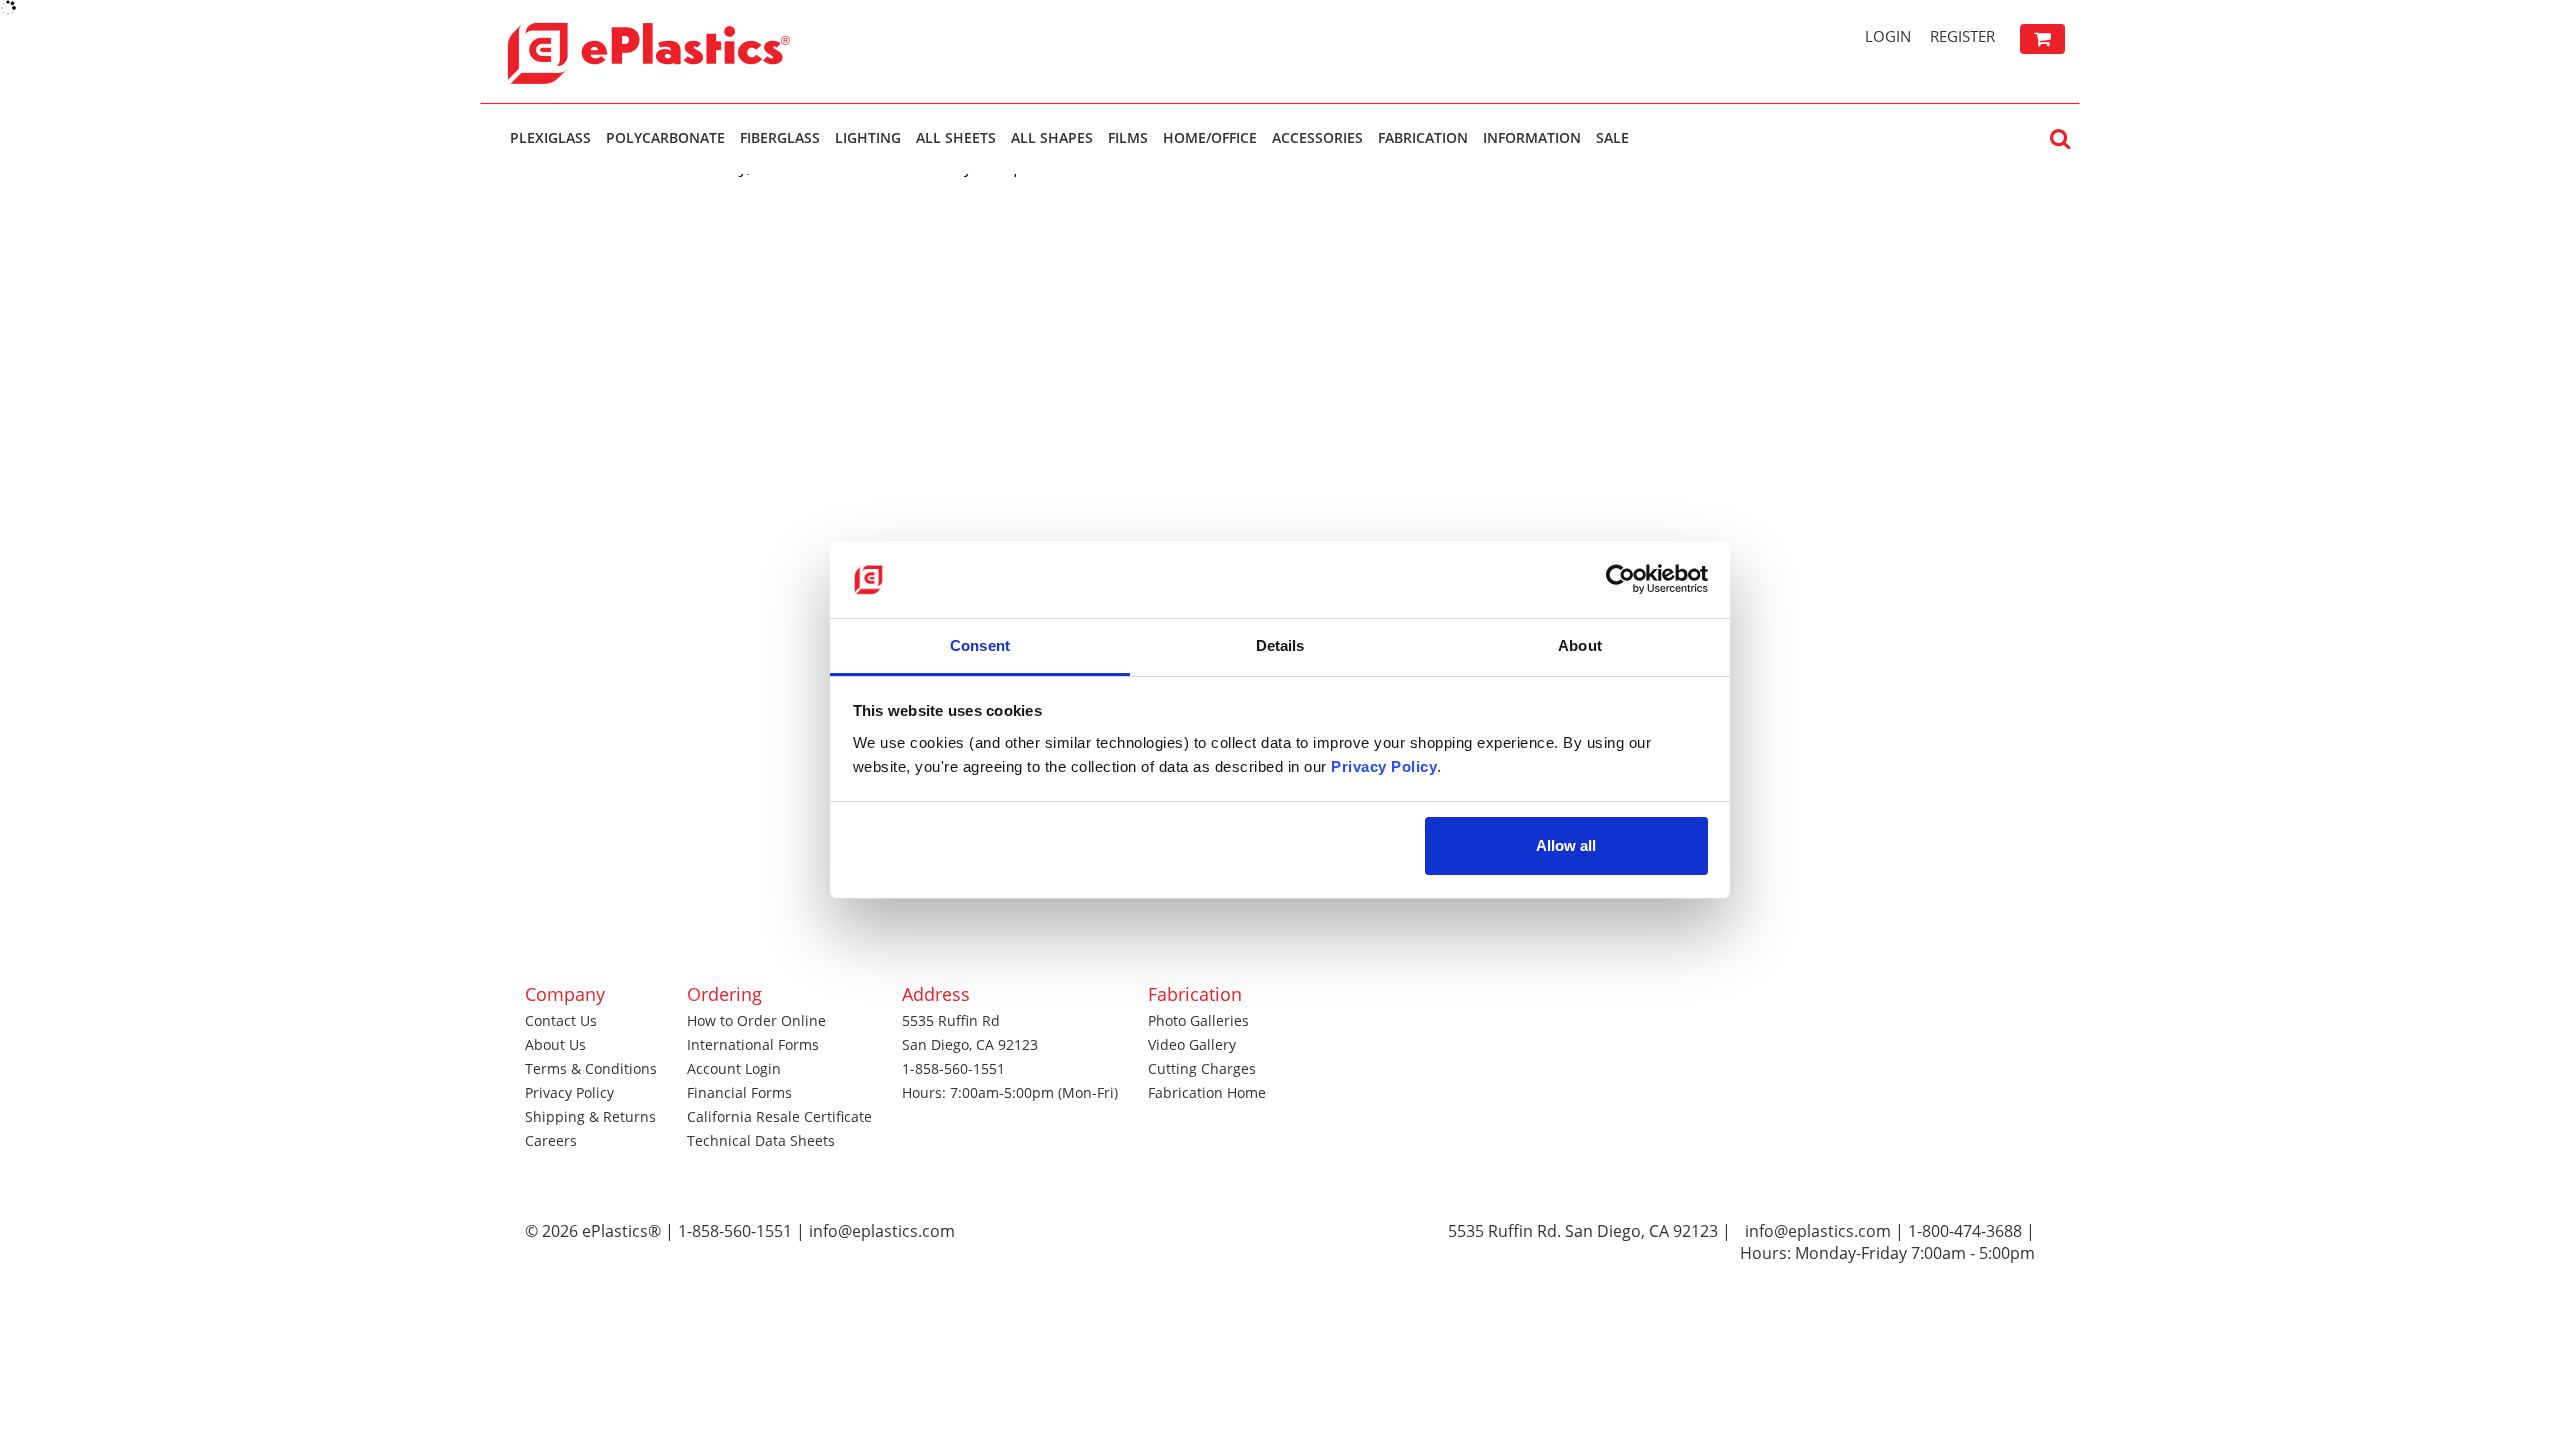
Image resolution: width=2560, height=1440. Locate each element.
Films (1128, 137)
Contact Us (561, 1020)
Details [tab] (1280, 645)
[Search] (2060, 137)
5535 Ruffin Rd (951, 1020)
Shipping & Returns (590, 1116)
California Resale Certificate (779, 1116)
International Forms (753, 1044)
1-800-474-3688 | (1971, 1231)
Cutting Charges (1202, 1068)
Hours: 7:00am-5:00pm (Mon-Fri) (1010, 1092)
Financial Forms (739, 1092)
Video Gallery (1192, 1044)
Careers (551, 1140)
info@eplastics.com (1818, 1231)
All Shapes (1052, 137)
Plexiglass (550, 137)
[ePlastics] (695, 51)
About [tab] (1580, 645)
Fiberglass (780, 137)
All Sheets (956, 137)
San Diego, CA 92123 (970, 1044)
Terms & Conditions (591, 1068)
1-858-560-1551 (953, 1068)
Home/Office (1210, 137)
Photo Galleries (1198, 1020)
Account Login (734, 1068)
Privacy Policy (569, 1092)
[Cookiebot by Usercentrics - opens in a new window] (1620, 579)
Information (1532, 137)
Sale (1612, 137)
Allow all (1566, 845)
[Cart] (2042, 39)
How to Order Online (756, 1020)
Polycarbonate (665, 137)
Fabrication (1423, 137)
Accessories (1317, 137)
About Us (555, 1044)
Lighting (868, 137)
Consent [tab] (980, 645)
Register (1962, 36)
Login (1888, 36)
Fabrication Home (1207, 1092)
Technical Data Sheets (761, 1140)
